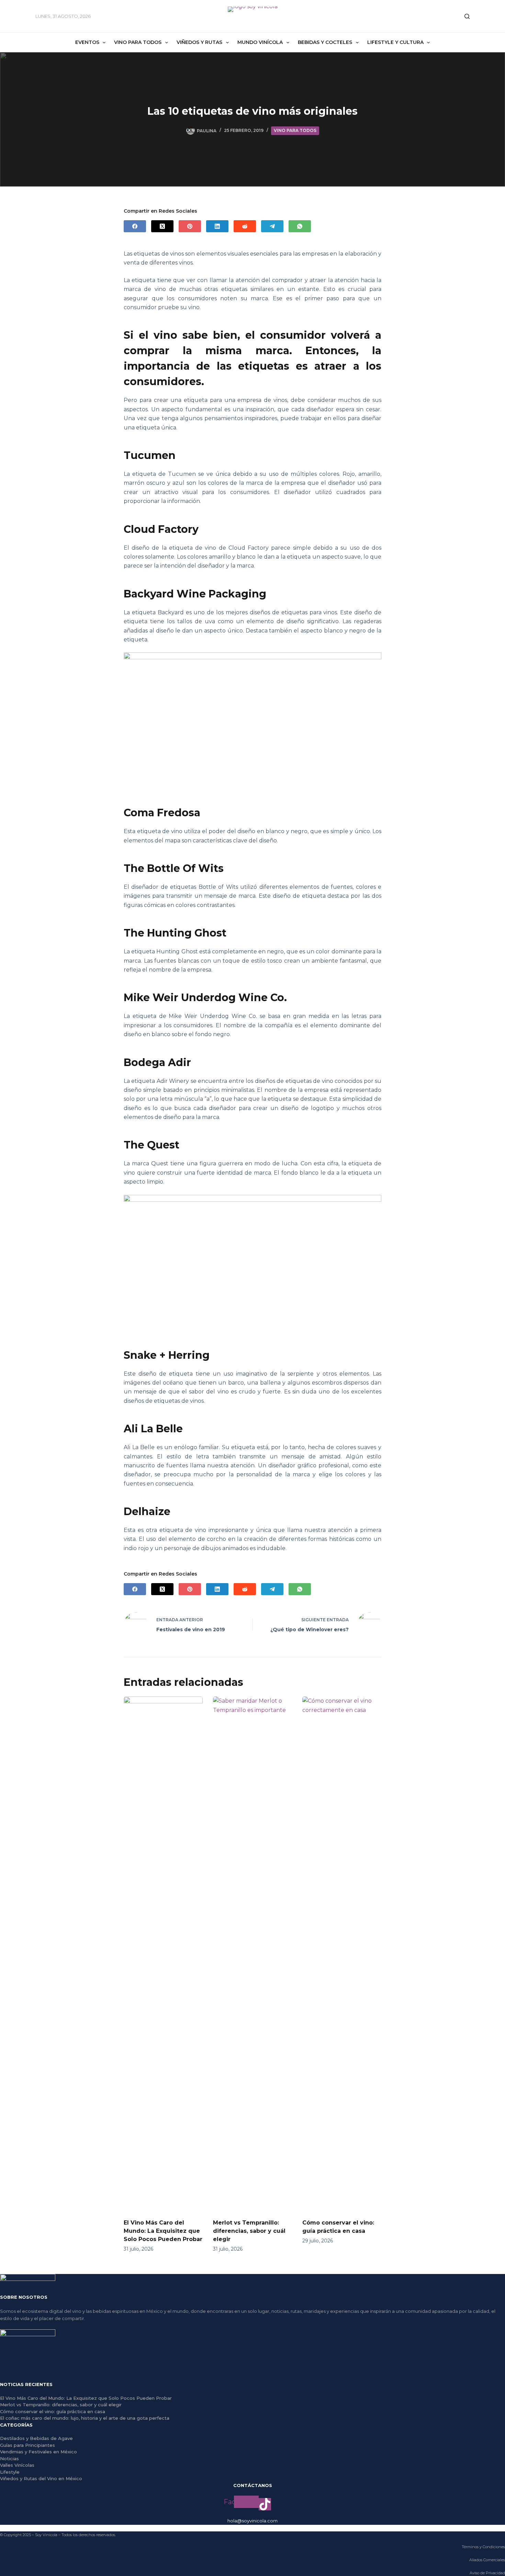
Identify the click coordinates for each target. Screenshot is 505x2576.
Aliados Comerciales (487, 2560)
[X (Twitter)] (162, 226)
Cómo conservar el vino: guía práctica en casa (53, 2411)
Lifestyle (10, 2472)
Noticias (9, 2459)
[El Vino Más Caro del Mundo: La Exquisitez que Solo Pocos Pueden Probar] (163, 1954)
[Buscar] (467, 16)
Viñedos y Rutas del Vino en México (41, 2478)
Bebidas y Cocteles (325, 42)
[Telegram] (272, 226)
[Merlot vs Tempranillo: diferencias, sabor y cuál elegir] (252, 1954)
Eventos (87, 42)
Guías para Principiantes (27, 2445)
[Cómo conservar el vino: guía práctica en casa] (342, 1954)
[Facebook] (135, 226)
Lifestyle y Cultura (395, 42)
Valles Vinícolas (17, 2465)
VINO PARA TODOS (295, 130)
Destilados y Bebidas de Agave (36, 2438)
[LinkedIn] (217, 226)
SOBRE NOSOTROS (24, 2297)
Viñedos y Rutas (199, 42)
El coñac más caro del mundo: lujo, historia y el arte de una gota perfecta (85, 2418)
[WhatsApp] (300, 226)
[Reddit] (245, 226)
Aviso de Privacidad (487, 2573)
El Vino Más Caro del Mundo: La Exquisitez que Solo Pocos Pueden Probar (163, 2231)
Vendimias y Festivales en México (38, 2452)
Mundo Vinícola (260, 42)
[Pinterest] (190, 226)
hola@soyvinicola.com (252, 2521)
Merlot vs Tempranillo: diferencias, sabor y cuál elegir (249, 2231)
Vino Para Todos (138, 42)
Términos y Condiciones (483, 2547)
